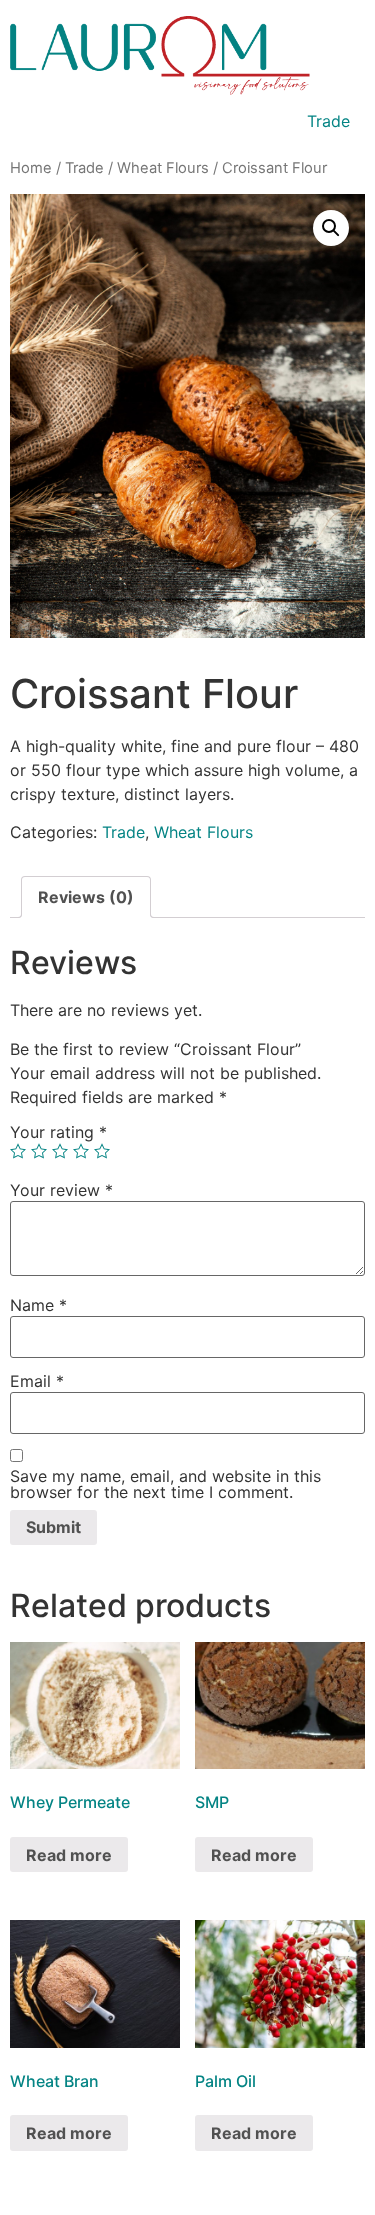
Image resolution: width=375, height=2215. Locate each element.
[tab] (86, 897)
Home (31, 168)
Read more (69, 1855)
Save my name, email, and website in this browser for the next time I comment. (165, 1484)
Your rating (58, 1132)
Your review (61, 1190)
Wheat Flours (163, 168)
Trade (328, 121)
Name (38, 1305)
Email (37, 1381)
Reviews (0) (86, 897)
